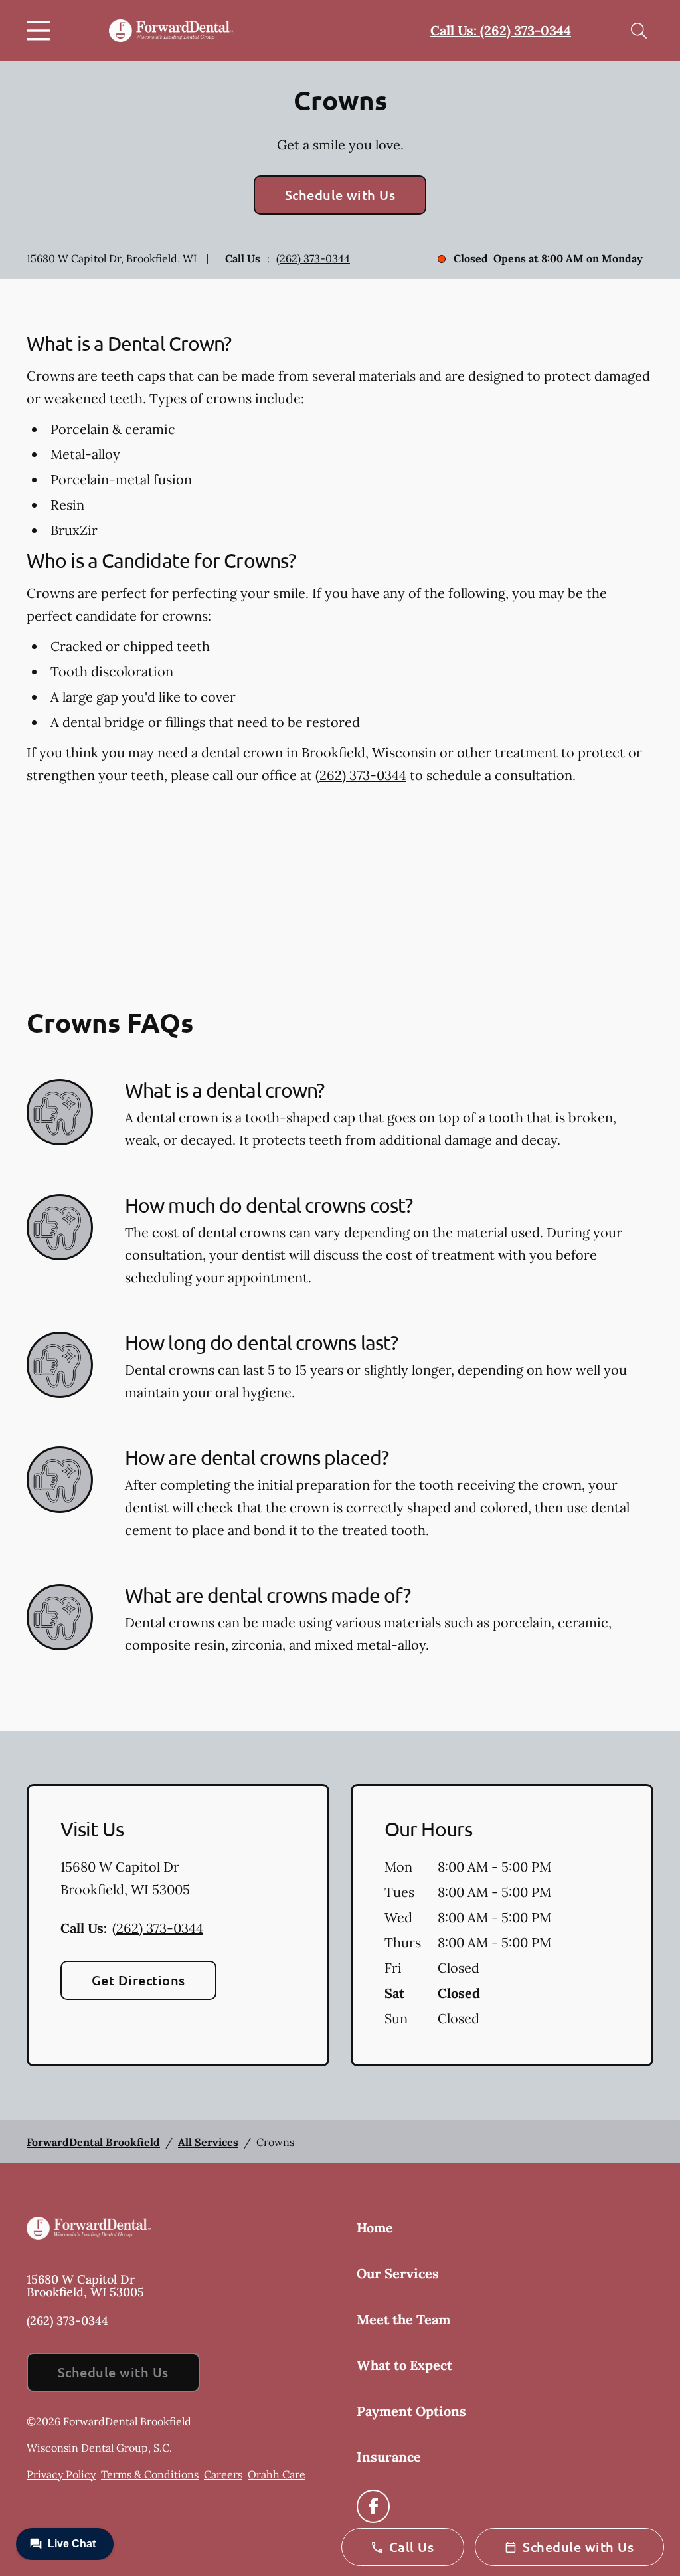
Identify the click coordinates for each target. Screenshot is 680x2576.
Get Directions (138, 1980)
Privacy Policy (61, 2474)
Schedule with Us (340, 195)
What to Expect (404, 2365)
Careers (223, 2474)
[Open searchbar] (639, 31)
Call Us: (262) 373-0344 (501, 30)
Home (375, 2228)
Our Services (398, 2273)
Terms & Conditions (150, 2474)
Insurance (389, 2457)
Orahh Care (277, 2474)
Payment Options (411, 2411)
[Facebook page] (373, 2506)
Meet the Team (403, 2319)
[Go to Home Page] (171, 31)
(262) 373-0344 (313, 258)
